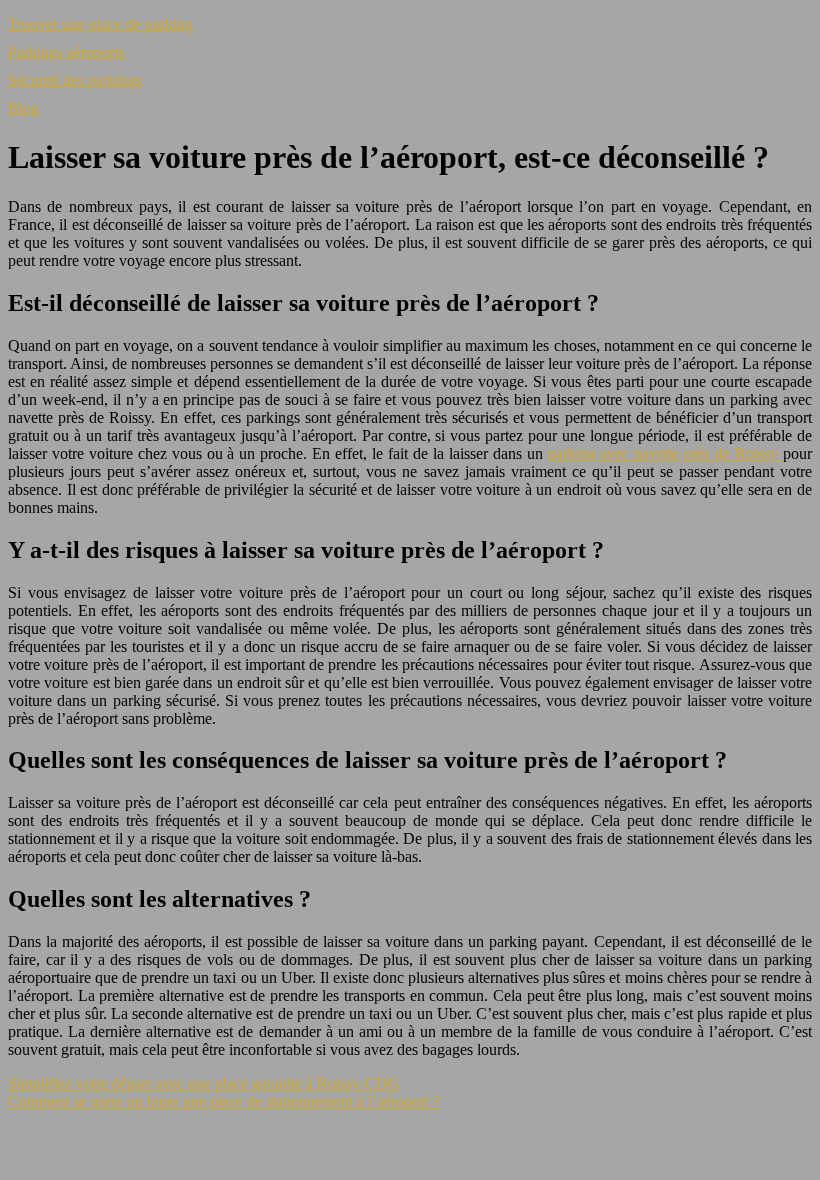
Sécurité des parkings (75, 80)
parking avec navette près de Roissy (666, 453)
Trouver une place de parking (100, 24)
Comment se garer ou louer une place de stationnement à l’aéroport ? (224, 1101)
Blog (23, 108)
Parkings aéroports (66, 52)
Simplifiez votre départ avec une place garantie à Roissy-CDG (204, 1083)
